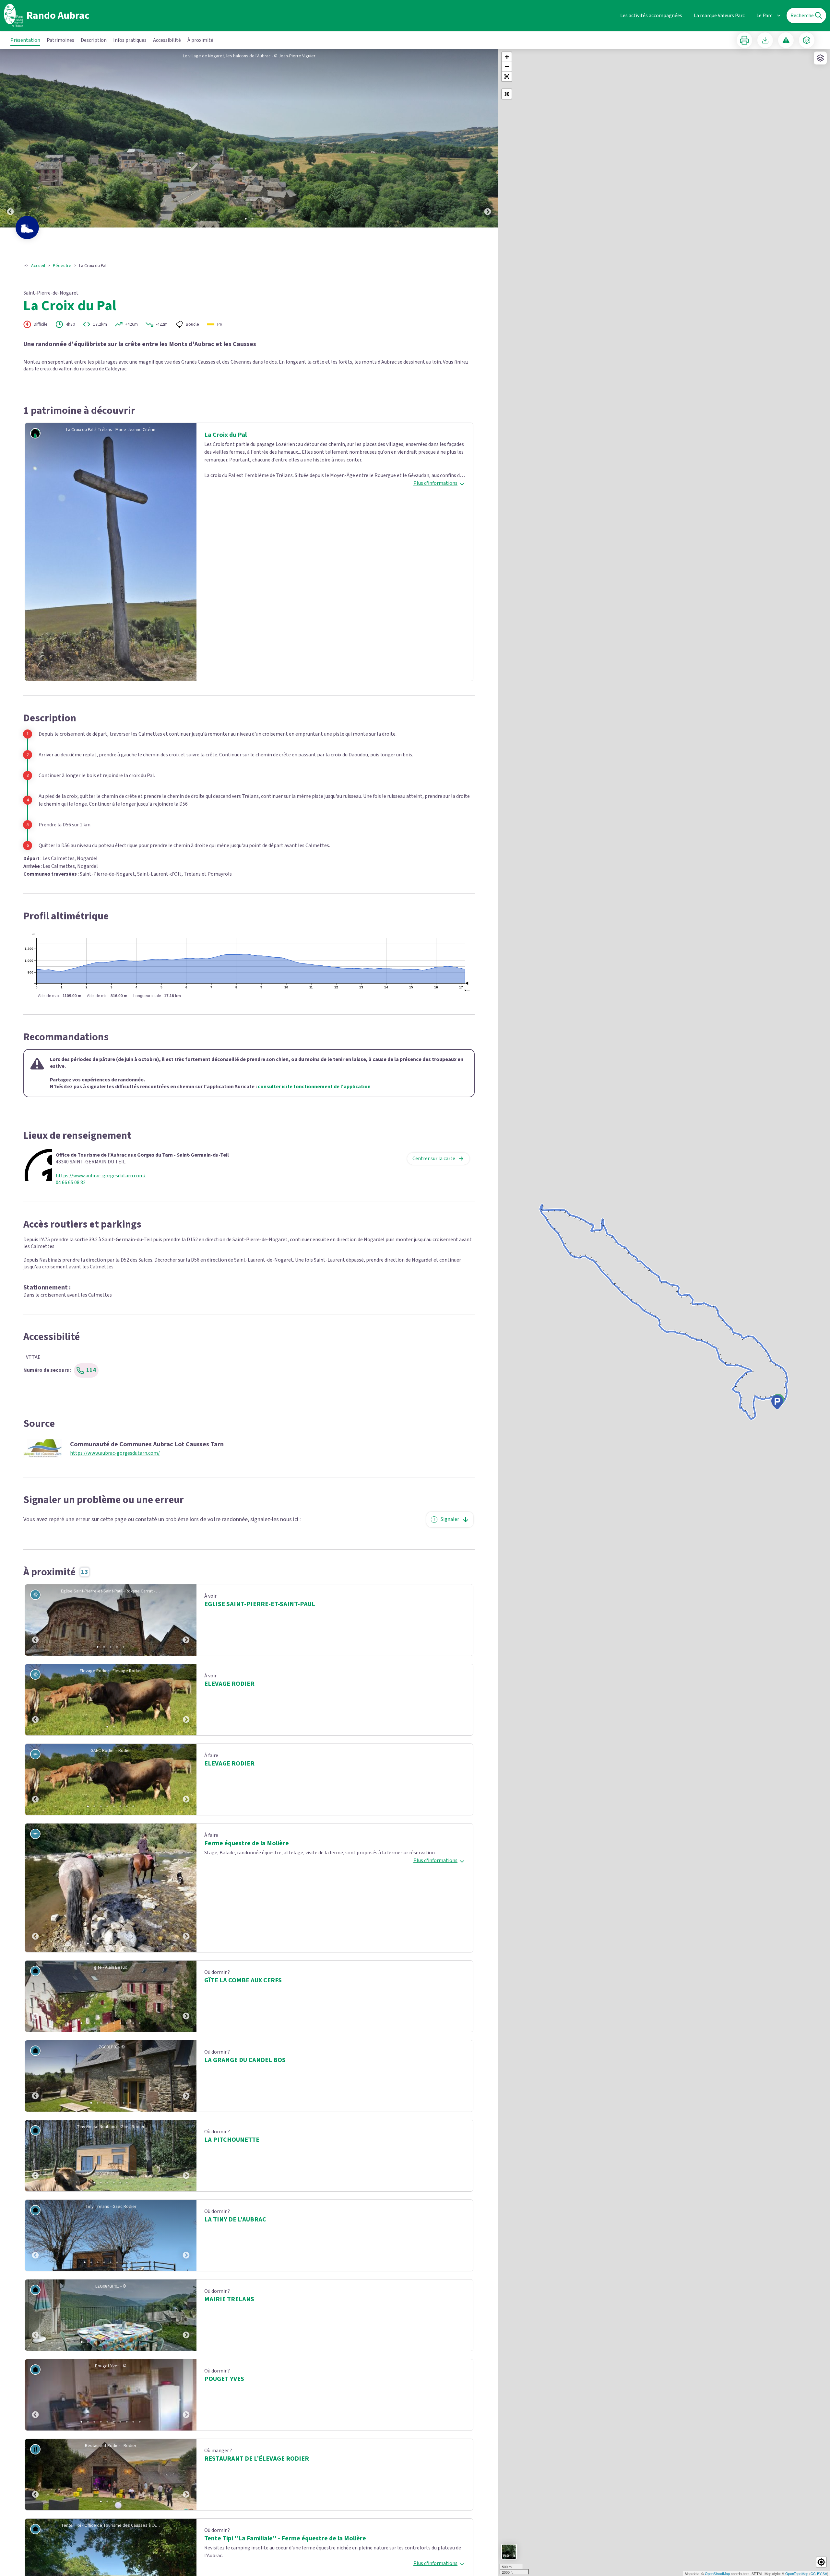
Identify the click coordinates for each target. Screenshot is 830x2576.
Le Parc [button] (764, 16)
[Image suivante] (488, 138)
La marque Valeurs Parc (719, 16)
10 (140, 2023)
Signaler (450, 1519)
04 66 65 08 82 (71, 1183)
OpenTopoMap (797, 2573)
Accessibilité (167, 40)
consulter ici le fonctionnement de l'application (314, 1087)
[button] (507, 76)
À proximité (200, 40)
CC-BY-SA (819, 2573)
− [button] (507, 67)
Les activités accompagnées (651, 16)
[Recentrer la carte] (507, 94)
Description (94, 40)
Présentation (25, 40)
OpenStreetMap (717, 2573)
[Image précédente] (10, 138)
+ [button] (507, 57)
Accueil (38, 266)
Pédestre (62, 266)
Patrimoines (60, 40)
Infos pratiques (130, 40)
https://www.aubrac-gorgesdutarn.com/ (101, 1176)
